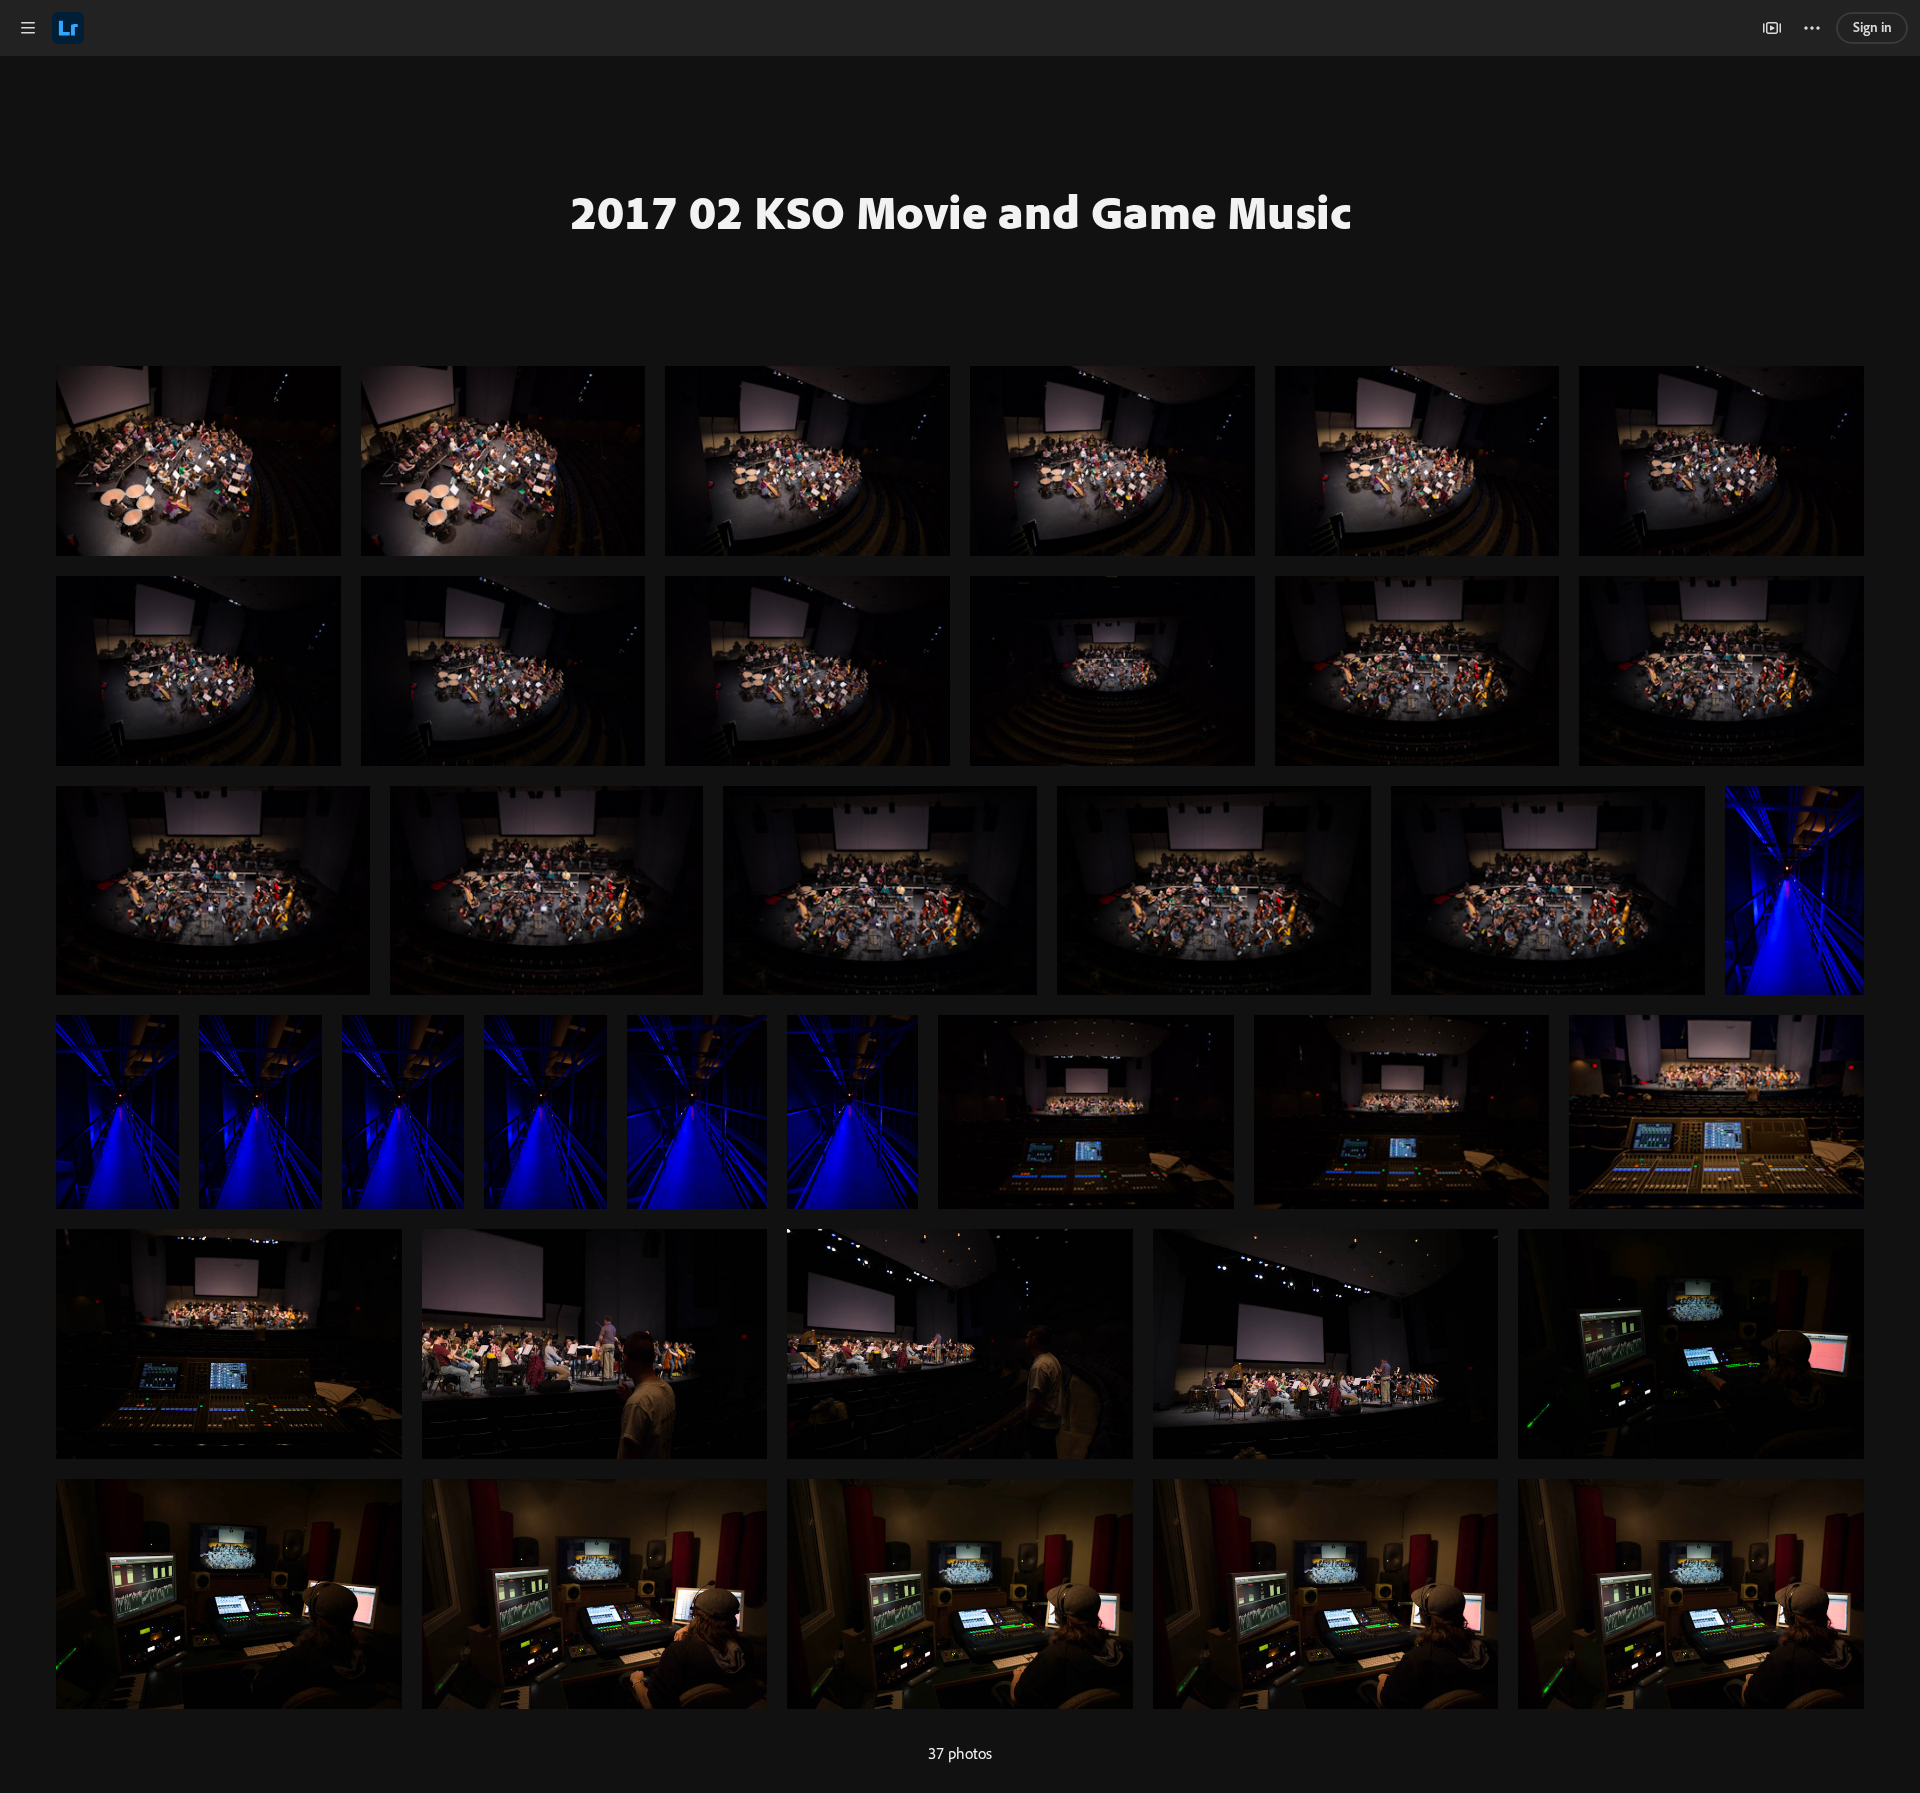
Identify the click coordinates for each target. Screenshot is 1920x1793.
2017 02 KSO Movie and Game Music (960, 211)
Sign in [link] (1872, 27)
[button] (28, 28)
